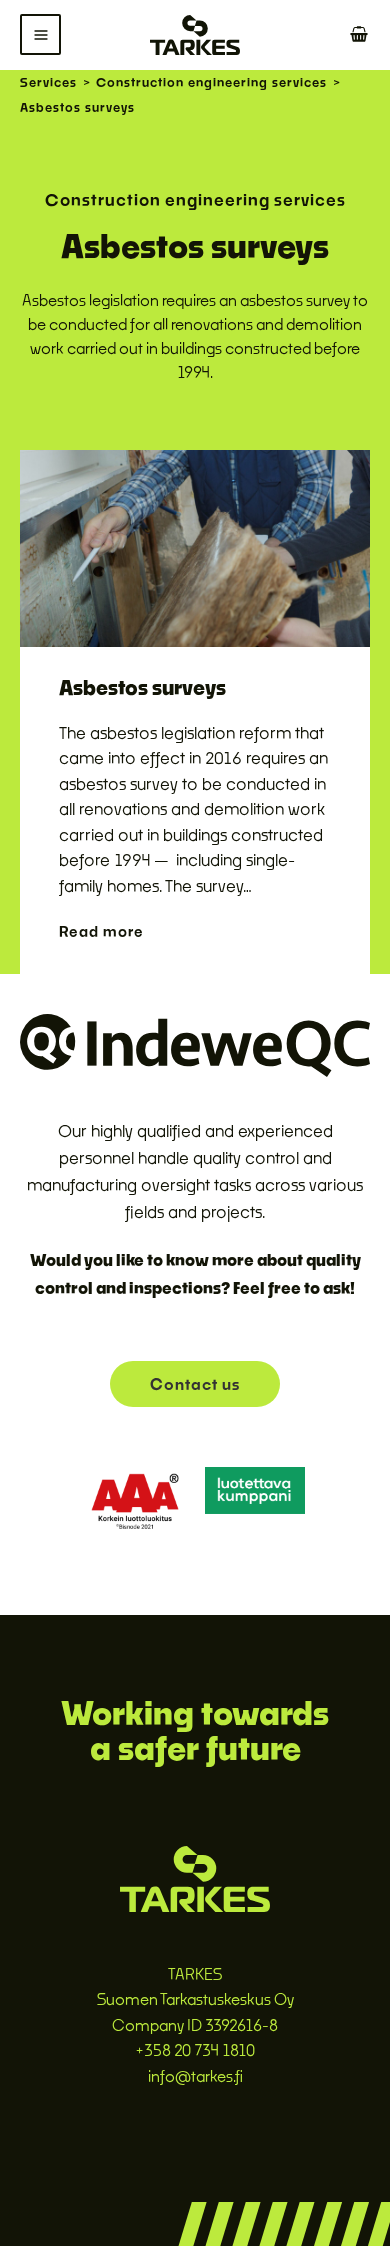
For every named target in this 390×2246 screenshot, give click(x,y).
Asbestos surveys (142, 687)
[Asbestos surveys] (195, 546)
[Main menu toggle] (40, 34)
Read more (103, 931)
